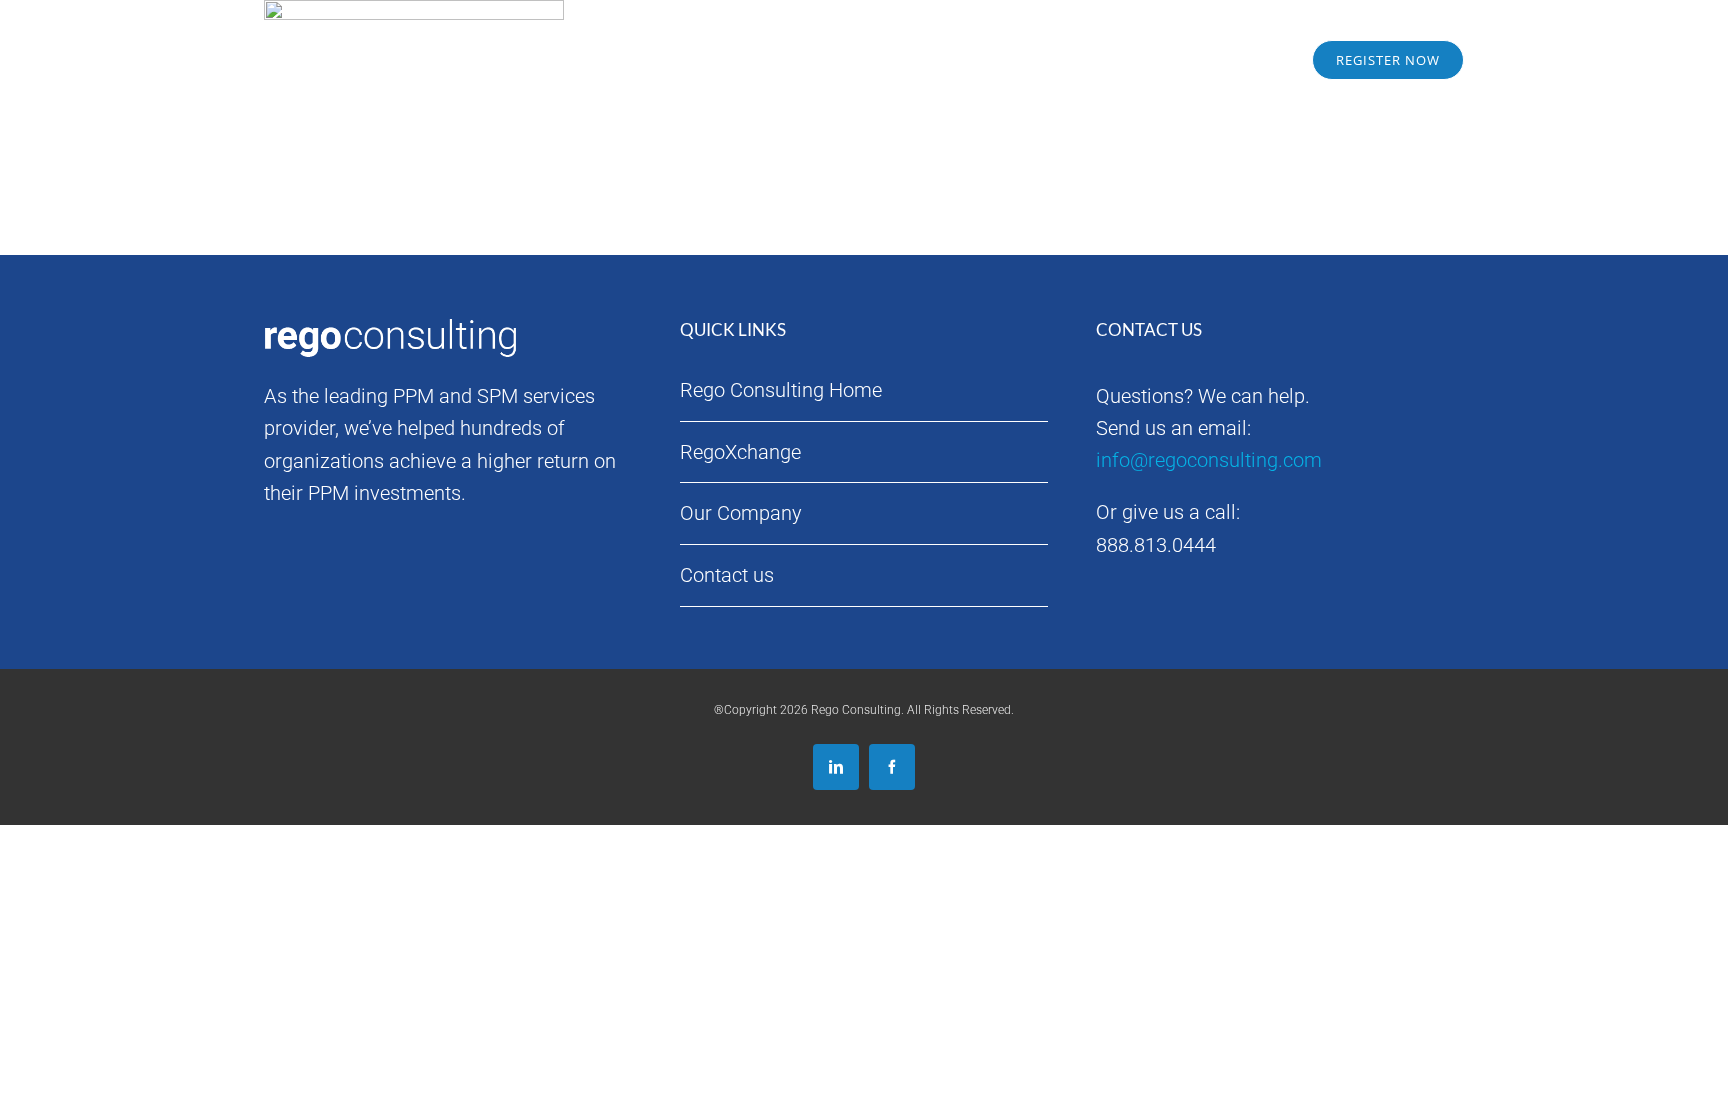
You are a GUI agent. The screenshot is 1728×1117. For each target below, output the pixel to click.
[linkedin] (836, 767)
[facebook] (892, 767)
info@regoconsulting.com (1209, 460)
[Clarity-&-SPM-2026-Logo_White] (394, 31)
